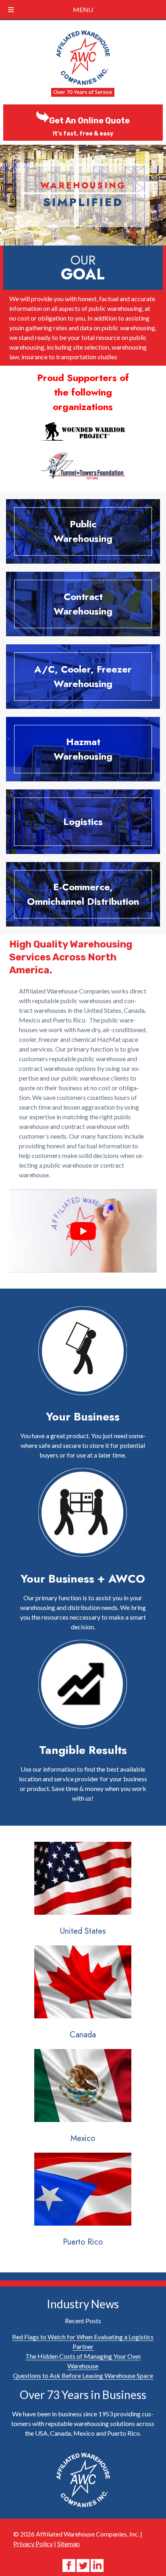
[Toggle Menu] (11, 10)
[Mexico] (83, 2100)
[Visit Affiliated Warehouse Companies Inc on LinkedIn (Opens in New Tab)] (97, 2565)
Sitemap (68, 2544)
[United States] (83, 1893)
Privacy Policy (33, 2544)
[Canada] (83, 1996)
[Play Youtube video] (83, 1231)
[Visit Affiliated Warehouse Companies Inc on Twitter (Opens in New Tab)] (84, 2565)
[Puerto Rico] (83, 2204)
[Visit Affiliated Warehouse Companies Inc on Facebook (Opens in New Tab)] (70, 2565)
